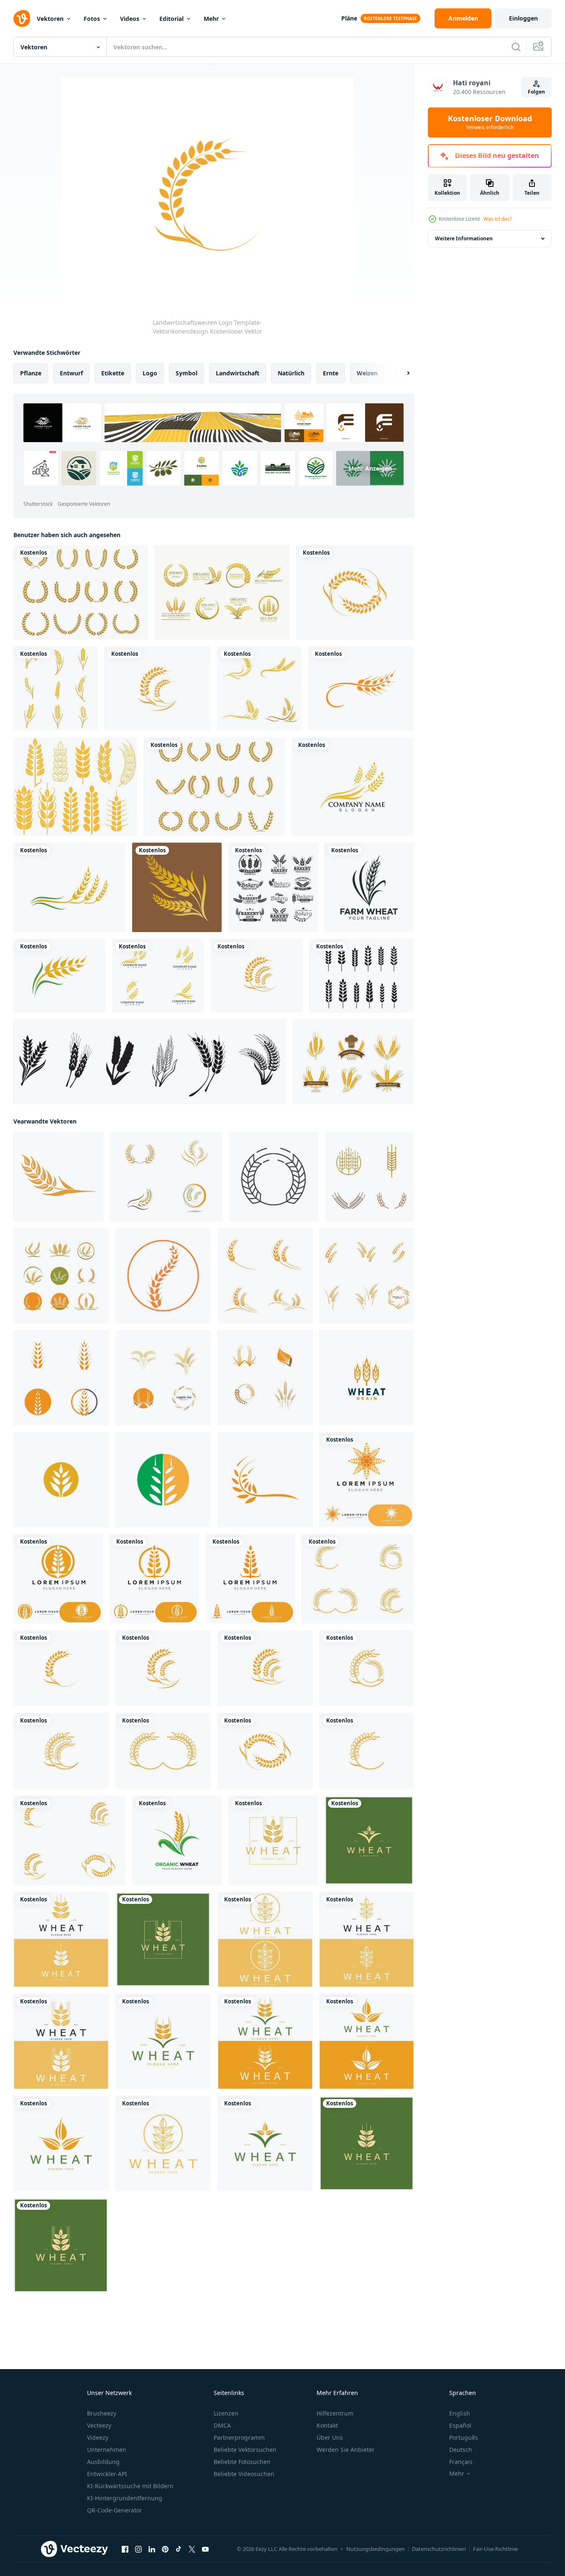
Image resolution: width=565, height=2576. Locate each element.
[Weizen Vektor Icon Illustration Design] (61, 1480)
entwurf (71, 373)
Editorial (171, 19)
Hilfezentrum (335, 2413)
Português (464, 2437)
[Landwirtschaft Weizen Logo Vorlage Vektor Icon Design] (367, 1480)
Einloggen (523, 18)
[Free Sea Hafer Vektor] (222, 592)
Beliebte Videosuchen (244, 2474)
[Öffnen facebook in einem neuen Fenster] (125, 2549)
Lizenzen (226, 2413)
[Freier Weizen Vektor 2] (81, 592)
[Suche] (516, 47)
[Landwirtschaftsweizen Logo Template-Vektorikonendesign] (355, 592)
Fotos (92, 19)
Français (461, 2462)
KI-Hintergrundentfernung (125, 2498)
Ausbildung (103, 2462)
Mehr (211, 19)
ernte (331, 373)
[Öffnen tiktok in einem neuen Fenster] (179, 2549)
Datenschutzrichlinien (439, 2549)
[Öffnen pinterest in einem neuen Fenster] (165, 2549)
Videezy (98, 2437)
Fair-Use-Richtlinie (495, 2549)
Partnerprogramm (239, 2437)
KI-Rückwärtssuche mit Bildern (130, 2486)
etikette (113, 373)
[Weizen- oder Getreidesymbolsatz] (166, 1177)
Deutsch (461, 2450)
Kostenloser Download (490, 122)
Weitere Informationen (464, 238)
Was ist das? (498, 219)
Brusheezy (102, 2413)
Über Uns (330, 2437)
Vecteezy (99, 2425)
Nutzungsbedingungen (376, 2549)
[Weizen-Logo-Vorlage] (274, 1177)
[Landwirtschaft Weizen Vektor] (69, 887)
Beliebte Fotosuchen (242, 2462)
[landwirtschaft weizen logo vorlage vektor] (265, 1378)
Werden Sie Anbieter (346, 2450)
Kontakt (327, 2425)
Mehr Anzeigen (370, 468)
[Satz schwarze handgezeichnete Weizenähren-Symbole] (150, 1062)
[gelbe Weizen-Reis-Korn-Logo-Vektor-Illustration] (367, 1378)
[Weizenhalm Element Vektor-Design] (353, 1062)
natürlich (291, 373)
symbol (187, 373)
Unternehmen (107, 2450)
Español (460, 2425)
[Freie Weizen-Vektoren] (75, 787)
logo (150, 373)
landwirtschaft (238, 373)
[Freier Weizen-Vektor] (214, 787)
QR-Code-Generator (115, 2510)
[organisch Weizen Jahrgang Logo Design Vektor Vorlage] (177, 1840)
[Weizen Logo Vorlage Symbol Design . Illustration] (58, 1177)
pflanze (31, 373)
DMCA (222, 2425)
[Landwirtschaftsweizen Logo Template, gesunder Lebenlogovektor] (361, 688)
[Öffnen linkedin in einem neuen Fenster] (152, 2549)
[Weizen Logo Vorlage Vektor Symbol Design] (265, 1276)
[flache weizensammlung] (56, 688)
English (460, 2413)
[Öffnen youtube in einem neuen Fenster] (205, 2549)
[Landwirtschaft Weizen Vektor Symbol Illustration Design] (61, 1276)
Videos (130, 19)
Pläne (349, 18)
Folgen (536, 92)
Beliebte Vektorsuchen (245, 2450)
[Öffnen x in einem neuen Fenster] (192, 2549)
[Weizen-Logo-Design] (163, 1276)
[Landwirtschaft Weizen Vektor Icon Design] (259, 688)
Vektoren (50, 19)
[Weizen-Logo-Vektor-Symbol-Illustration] (177, 887)
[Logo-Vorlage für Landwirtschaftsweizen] (163, 1378)
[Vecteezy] (22, 18)
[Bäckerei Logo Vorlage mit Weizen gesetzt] (273, 887)
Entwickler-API (107, 2474)
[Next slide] (401, 373)
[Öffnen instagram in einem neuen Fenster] (138, 2549)
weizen (367, 373)
